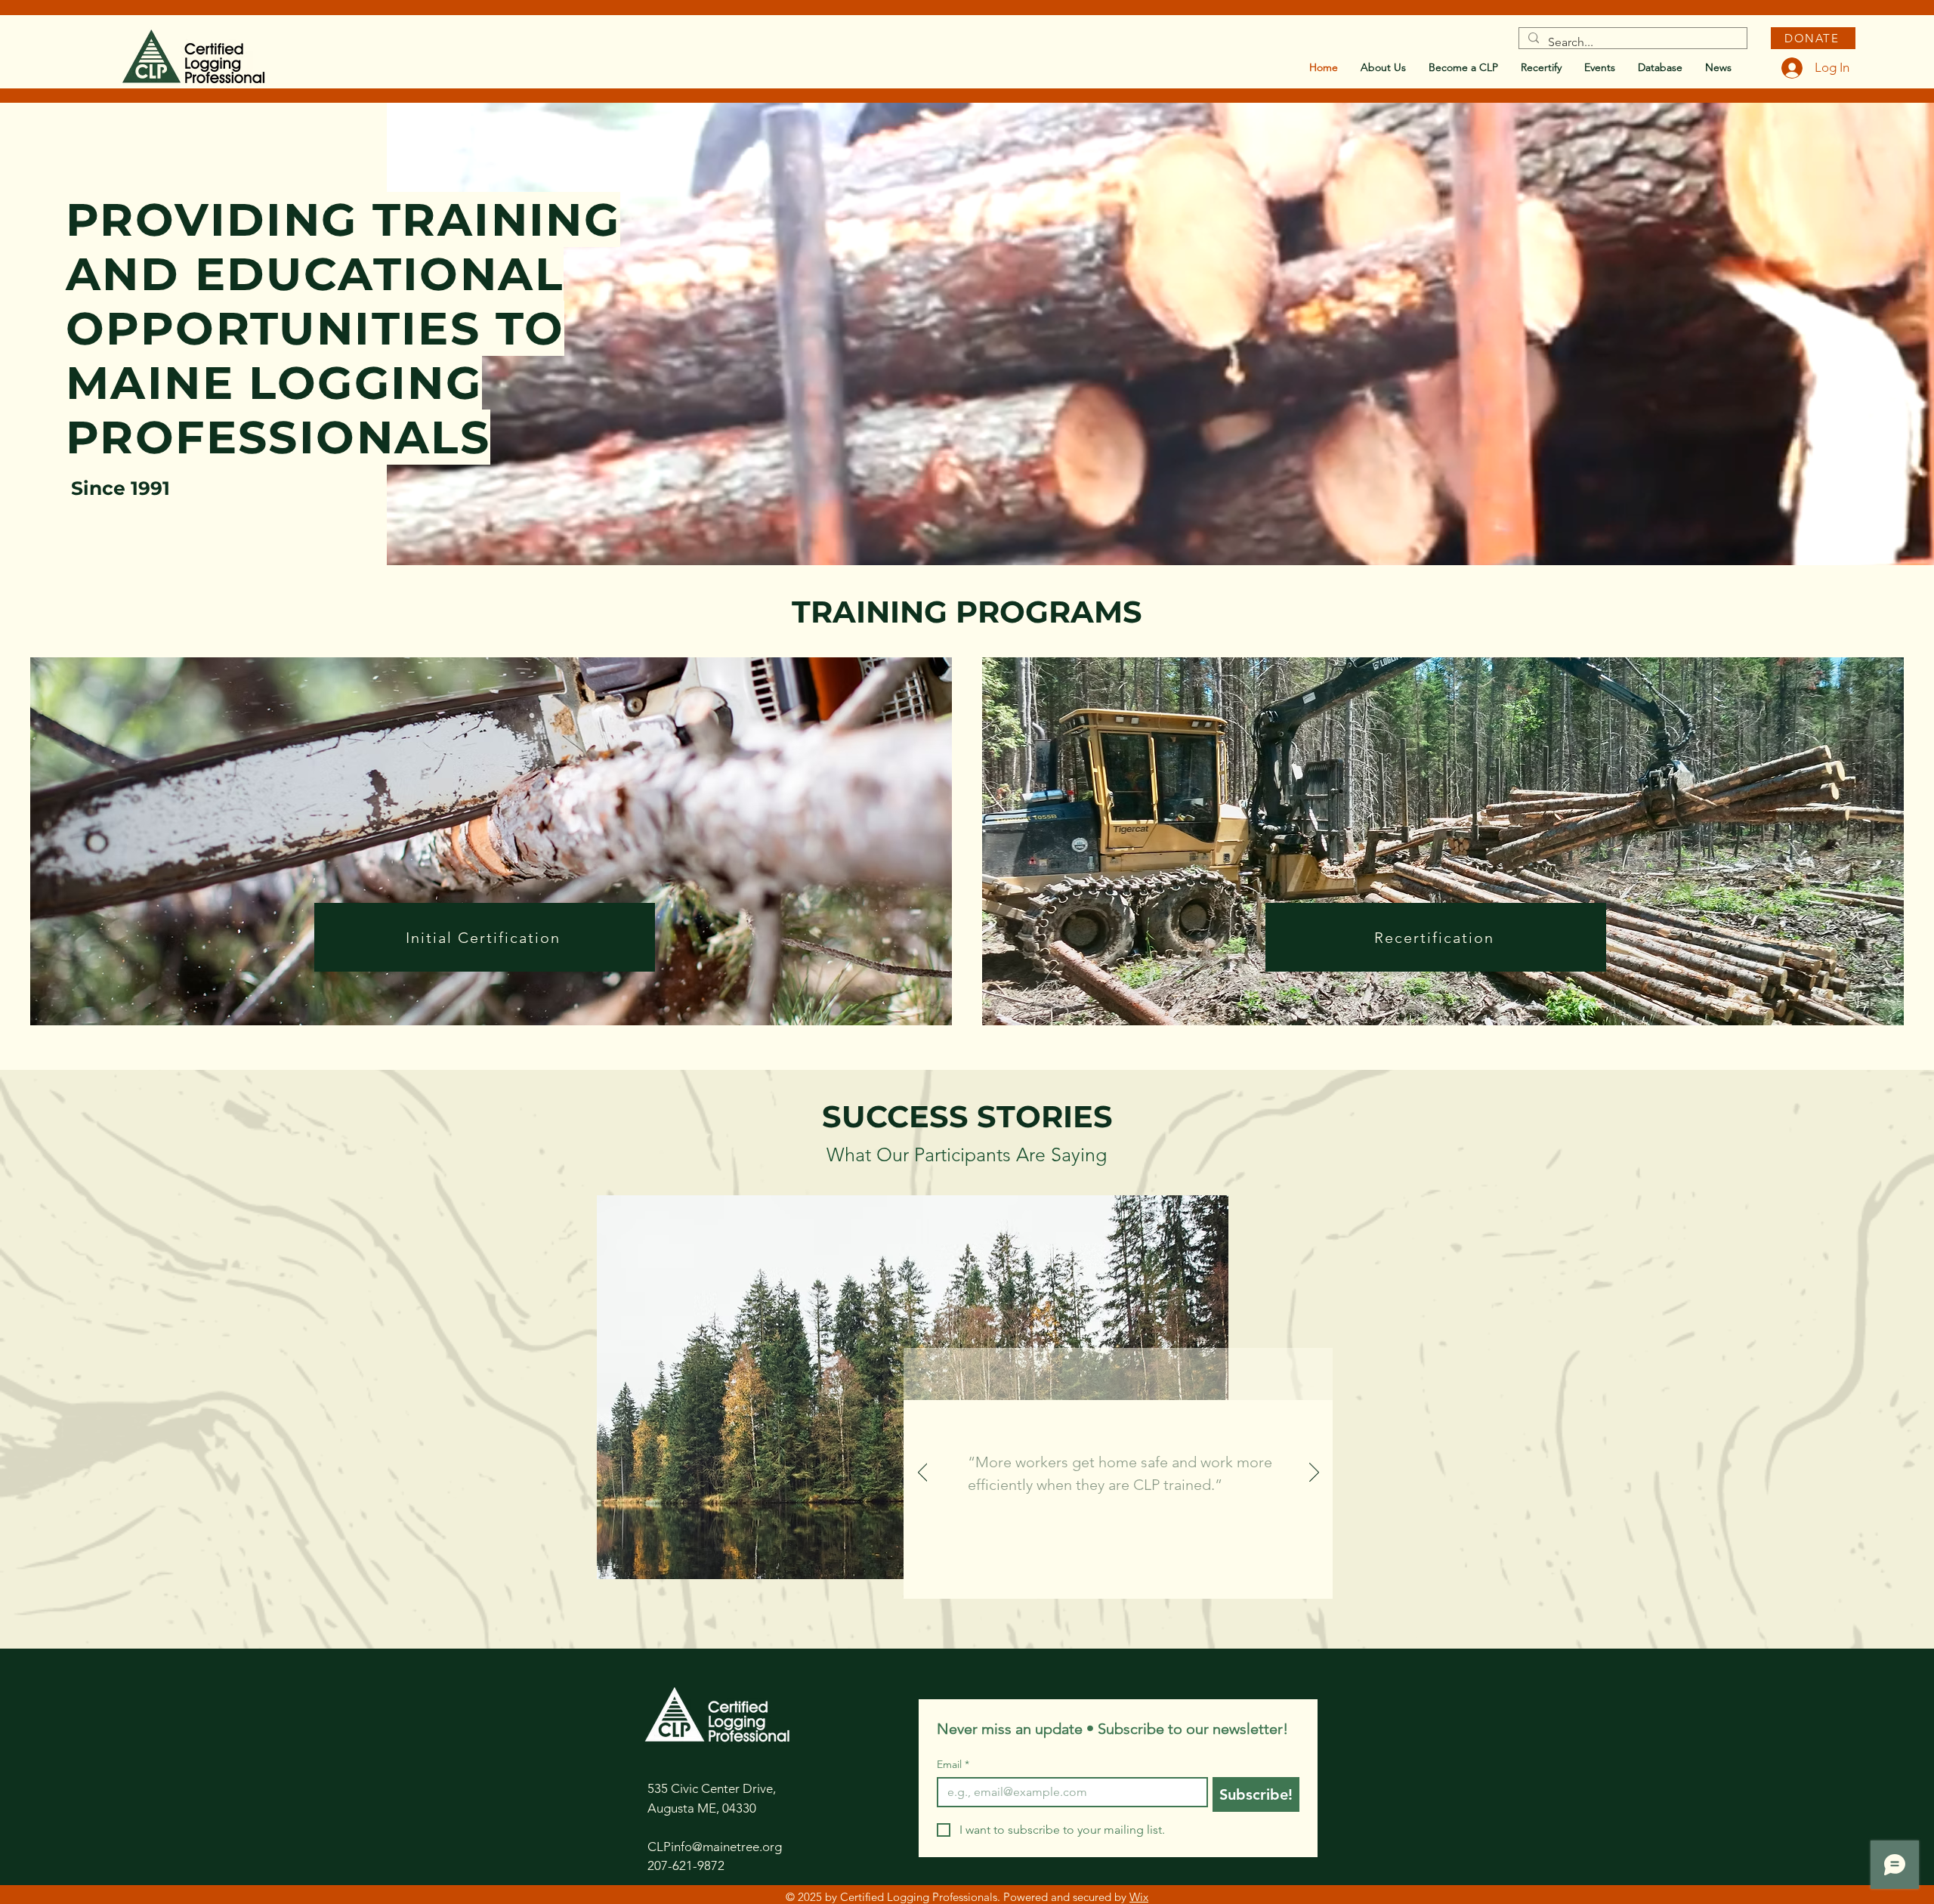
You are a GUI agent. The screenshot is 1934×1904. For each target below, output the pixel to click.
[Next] (1314, 1473)
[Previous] (923, 1473)
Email (953, 1765)
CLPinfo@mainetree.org (715, 1847)
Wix (1139, 1897)
